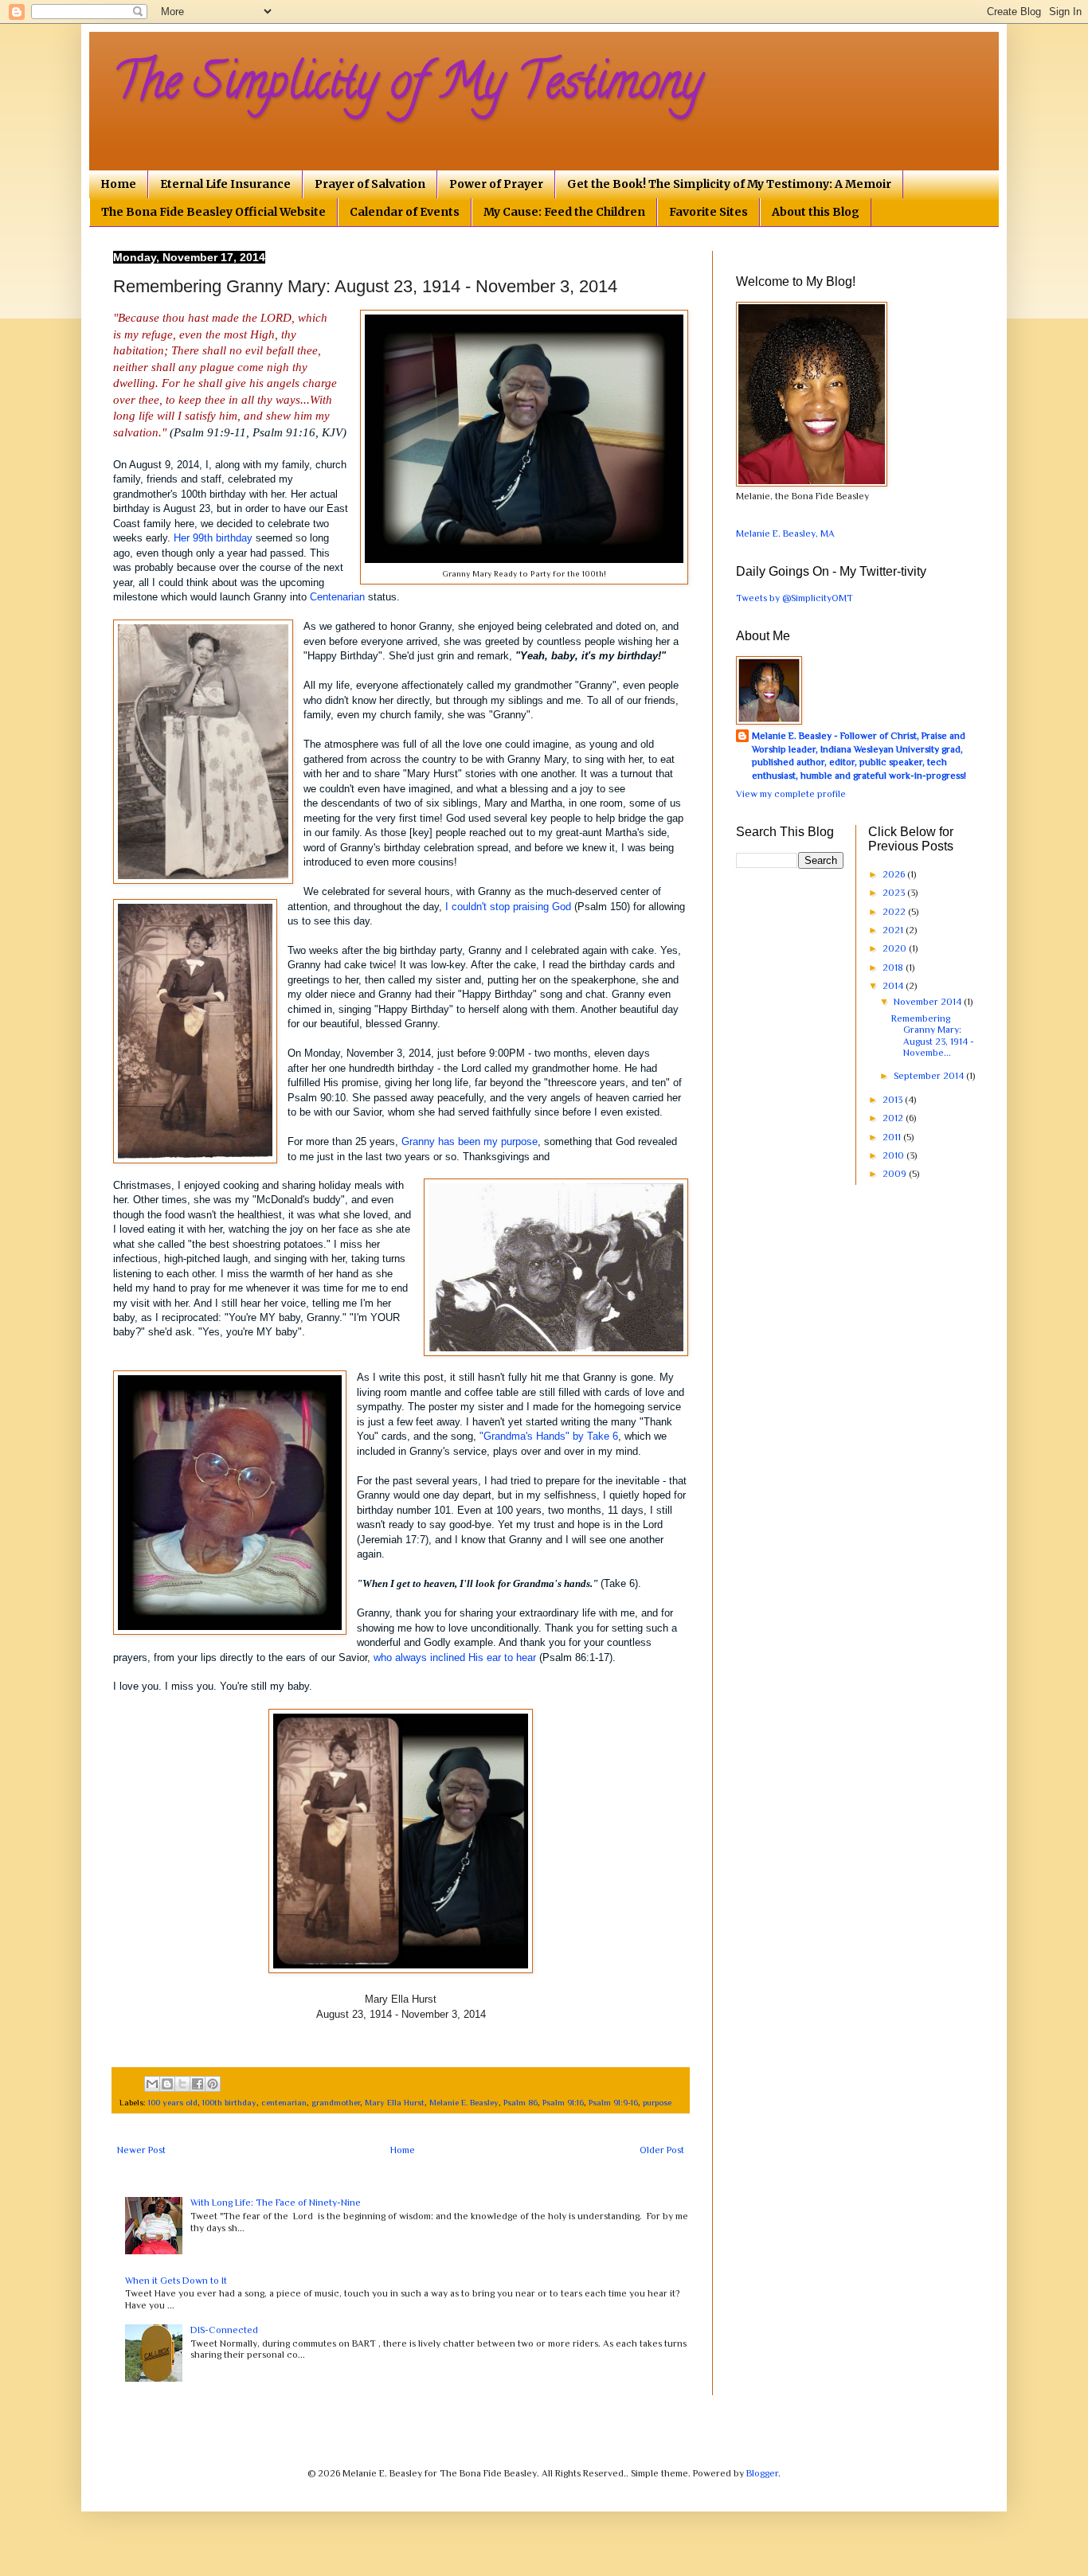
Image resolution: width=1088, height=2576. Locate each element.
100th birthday (229, 2102)
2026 (895, 874)
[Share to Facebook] (198, 2084)
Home (118, 184)
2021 (894, 930)
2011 (893, 1137)
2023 (895, 893)
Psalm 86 (521, 2102)
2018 (894, 967)
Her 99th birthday (213, 538)
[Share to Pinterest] (213, 2084)
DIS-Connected (224, 2330)
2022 (895, 912)
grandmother (336, 2102)
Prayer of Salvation (370, 184)
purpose (657, 2102)
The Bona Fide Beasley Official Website (213, 212)
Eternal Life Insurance (225, 184)
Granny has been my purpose (470, 1141)
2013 (894, 1100)
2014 (894, 986)
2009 (896, 1174)
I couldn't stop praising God (508, 907)
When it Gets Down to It (176, 2281)
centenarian (284, 2102)
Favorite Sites (708, 212)
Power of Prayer (496, 184)
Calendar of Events (405, 212)
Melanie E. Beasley (464, 2102)
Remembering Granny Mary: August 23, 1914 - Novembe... (933, 1036)
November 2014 (929, 1002)
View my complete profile (791, 794)
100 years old (173, 2102)
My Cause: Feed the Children (564, 212)
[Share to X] (182, 2084)
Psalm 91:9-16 (613, 2102)
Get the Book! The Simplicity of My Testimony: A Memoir (729, 184)
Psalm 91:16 (563, 2102)
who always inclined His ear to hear (455, 1657)
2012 (894, 1118)
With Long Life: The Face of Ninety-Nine (276, 2203)
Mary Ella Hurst (395, 2102)
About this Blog (816, 212)
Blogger (762, 2473)
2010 (894, 1155)
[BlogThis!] (167, 2084)
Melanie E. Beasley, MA (785, 534)
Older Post (662, 2150)
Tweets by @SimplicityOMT (794, 598)
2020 (896, 948)
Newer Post (141, 2150)
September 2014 (930, 1076)
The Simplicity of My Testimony (407, 87)
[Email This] (152, 2084)
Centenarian (339, 597)
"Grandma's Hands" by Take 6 (549, 1436)
